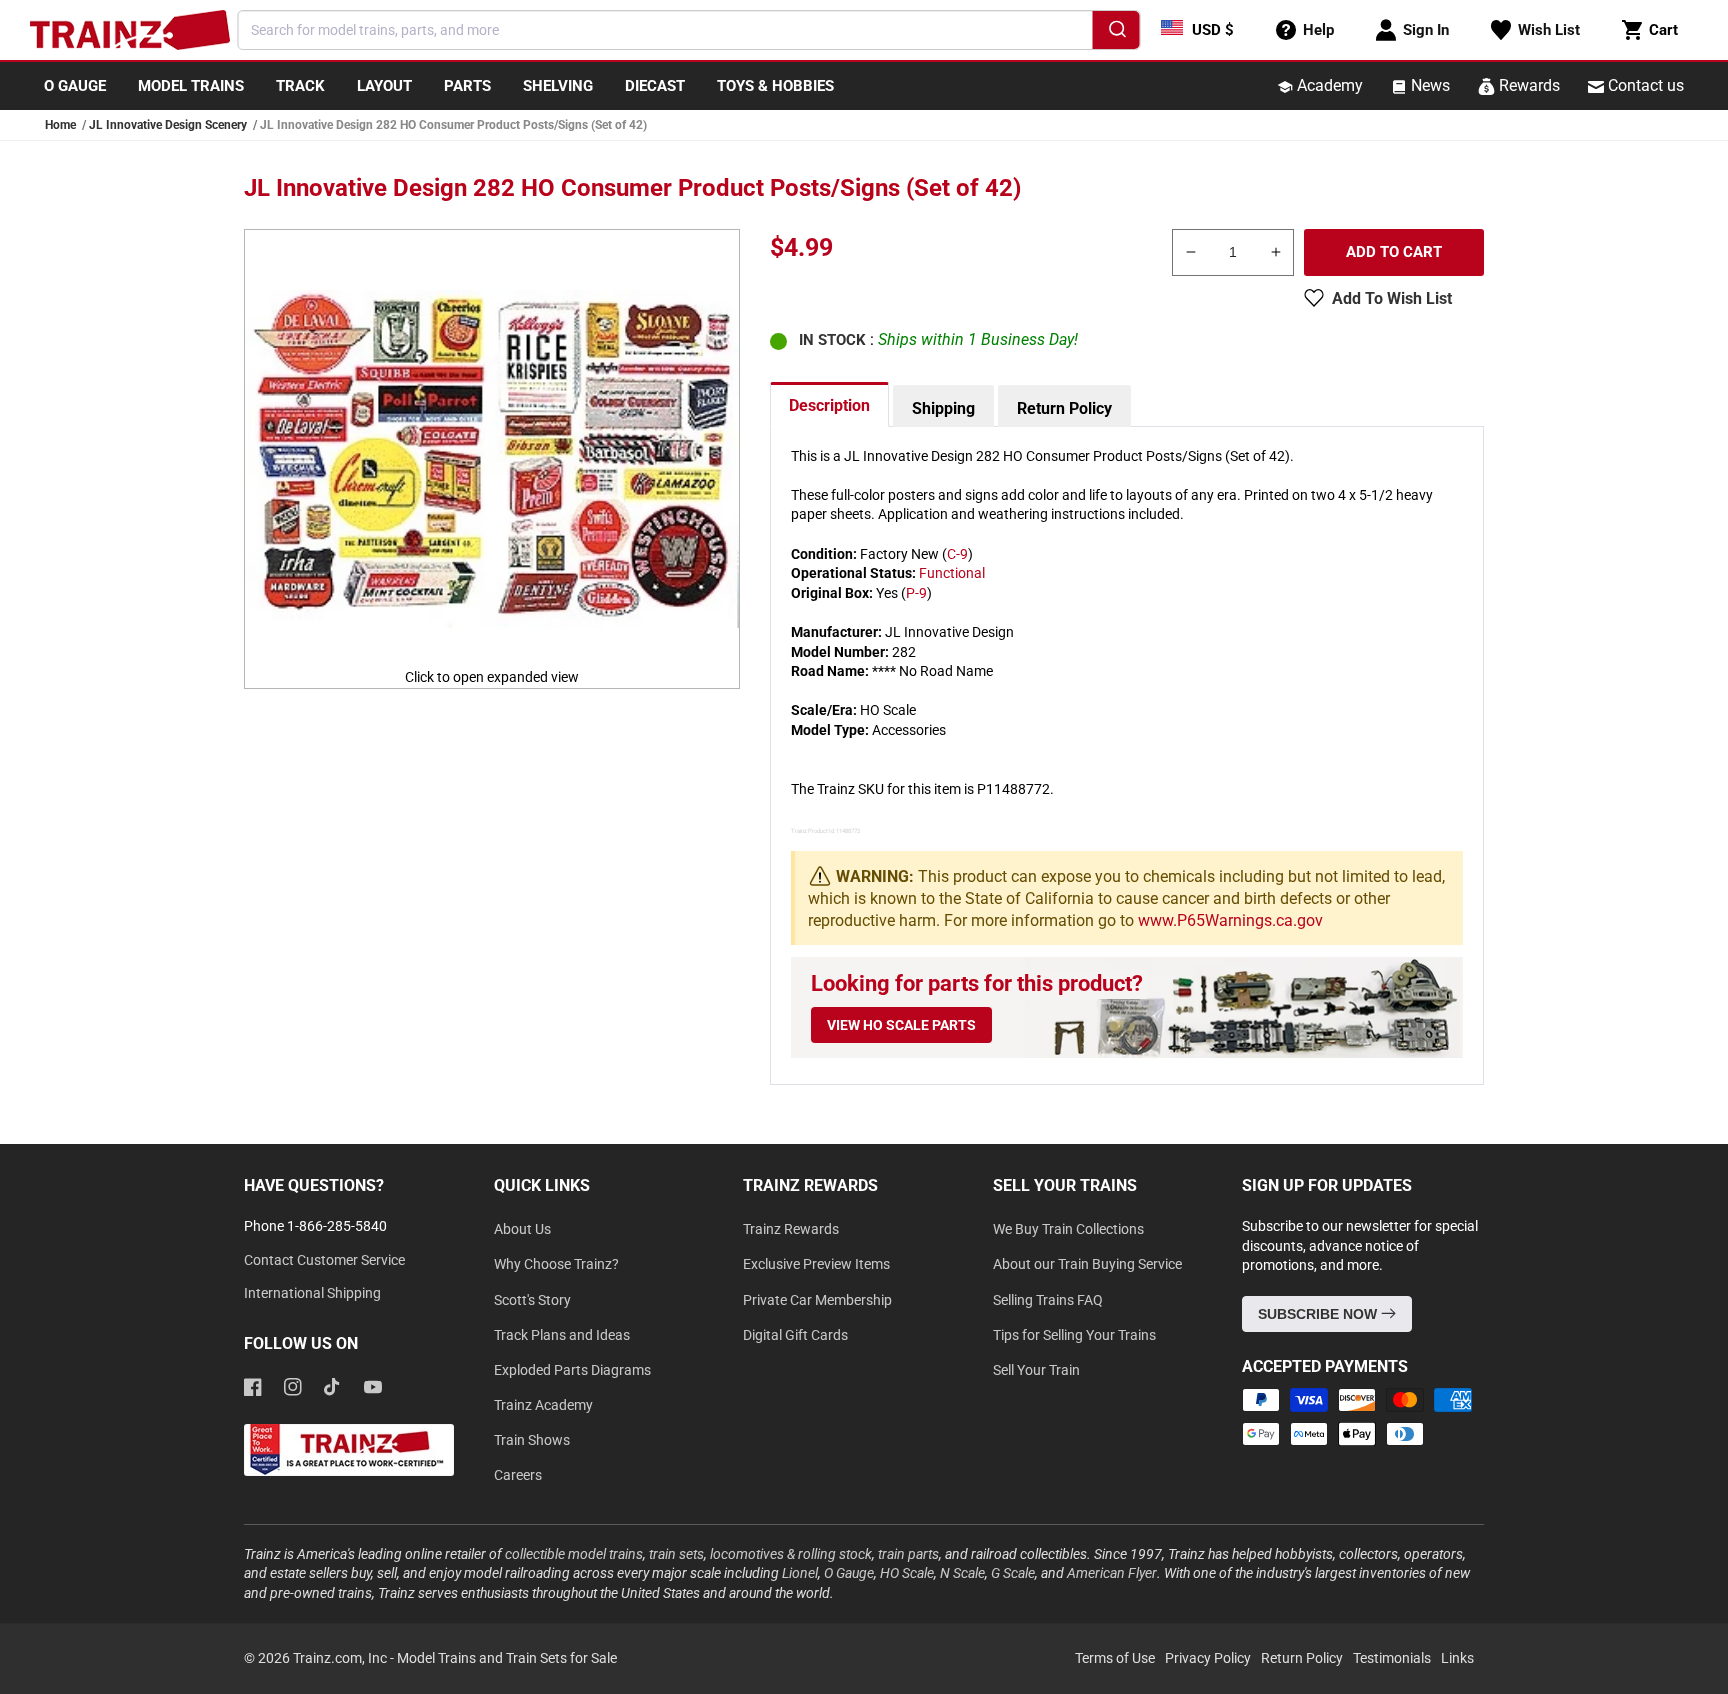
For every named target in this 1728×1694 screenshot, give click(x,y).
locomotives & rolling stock (791, 1554)
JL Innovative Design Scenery (168, 125)
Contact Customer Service (324, 1260)
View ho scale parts (901, 1025)
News (1428, 85)
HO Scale (907, 1573)
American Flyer (1112, 1573)
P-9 (916, 593)
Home (60, 125)
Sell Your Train (1036, 1370)
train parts (908, 1554)
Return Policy (1064, 408)
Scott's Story (532, 1300)
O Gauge (849, 1573)
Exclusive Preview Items (816, 1264)
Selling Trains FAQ (1048, 1300)
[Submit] (1116, 33)
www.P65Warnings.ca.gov (1230, 920)
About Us (522, 1229)
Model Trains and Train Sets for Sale (507, 1658)
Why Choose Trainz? (556, 1264)
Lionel (800, 1573)
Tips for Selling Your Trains (1074, 1335)
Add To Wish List (1392, 298)
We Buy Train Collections (1068, 1229)
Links (1457, 1658)
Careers (518, 1475)
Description (829, 405)
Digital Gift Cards (795, 1335)
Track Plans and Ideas (562, 1335)
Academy (1328, 85)
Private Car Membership (817, 1300)
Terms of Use (1115, 1658)
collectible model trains (574, 1554)
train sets (676, 1554)
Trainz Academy (543, 1405)
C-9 (957, 554)
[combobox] (689, 30)
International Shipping (312, 1293)
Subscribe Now (1319, 1314)
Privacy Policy (1208, 1658)
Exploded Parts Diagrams (572, 1370)
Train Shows (532, 1440)
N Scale (962, 1573)
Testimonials (1392, 1658)
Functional (952, 573)
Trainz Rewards (791, 1229)
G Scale (1013, 1573)
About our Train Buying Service (1087, 1264)
